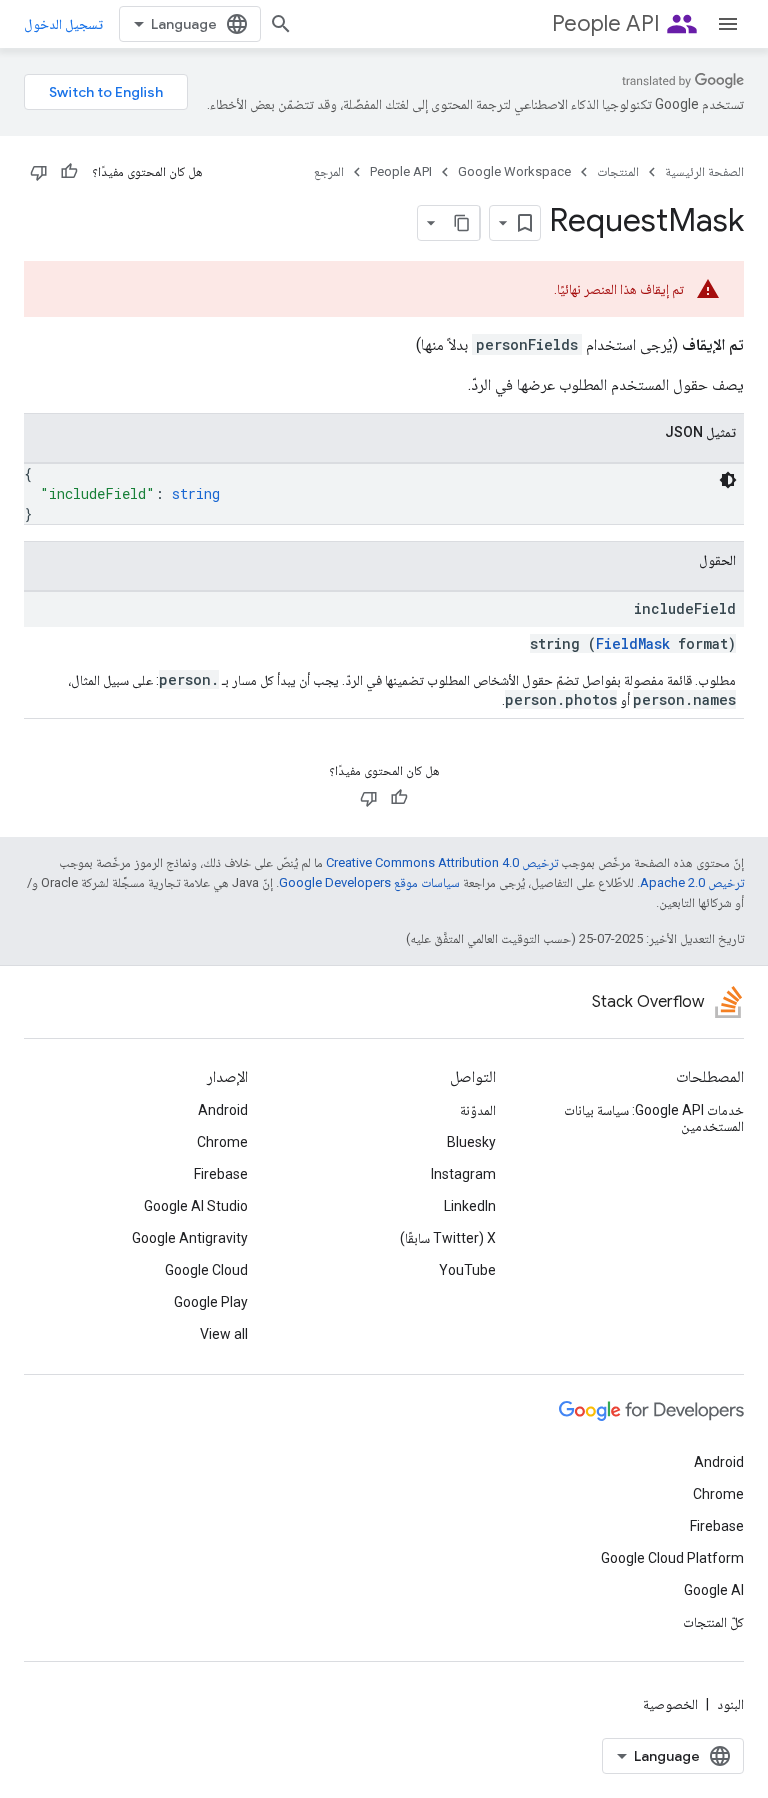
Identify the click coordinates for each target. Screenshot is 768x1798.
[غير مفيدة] (39, 172)
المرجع (329, 171)
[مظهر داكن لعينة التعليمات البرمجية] (728, 480)
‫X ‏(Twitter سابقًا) (448, 1238)
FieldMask (633, 643)
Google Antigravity (190, 1238)
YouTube (467, 1270)
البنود (730, 1704)
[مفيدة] (69, 172)
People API (606, 23)
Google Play (211, 1302)
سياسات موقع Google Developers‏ (369, 882)
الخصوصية (670, 1704)
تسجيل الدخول (63, 24)
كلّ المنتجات (713, 1622)
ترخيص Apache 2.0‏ (692, 882)
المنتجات (618, 171)
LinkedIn (470, 1206)
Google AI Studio (196, 1206)
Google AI (714, 1590)
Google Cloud (206, 1270)
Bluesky (471, 1142)
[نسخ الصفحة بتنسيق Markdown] (462, 223)
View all (224, 1334)
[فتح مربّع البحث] (281, 24)
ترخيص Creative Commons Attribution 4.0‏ (442, 862)
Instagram (463, 1174)
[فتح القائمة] (728, 24)
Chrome (222, 1142)
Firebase (221, 1174)
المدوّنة (478, 1110)
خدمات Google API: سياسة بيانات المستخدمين (654, 1118)
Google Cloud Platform (672, 1558)
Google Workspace (514, 171)
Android (223, 1110)
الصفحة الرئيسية (704, 171)
